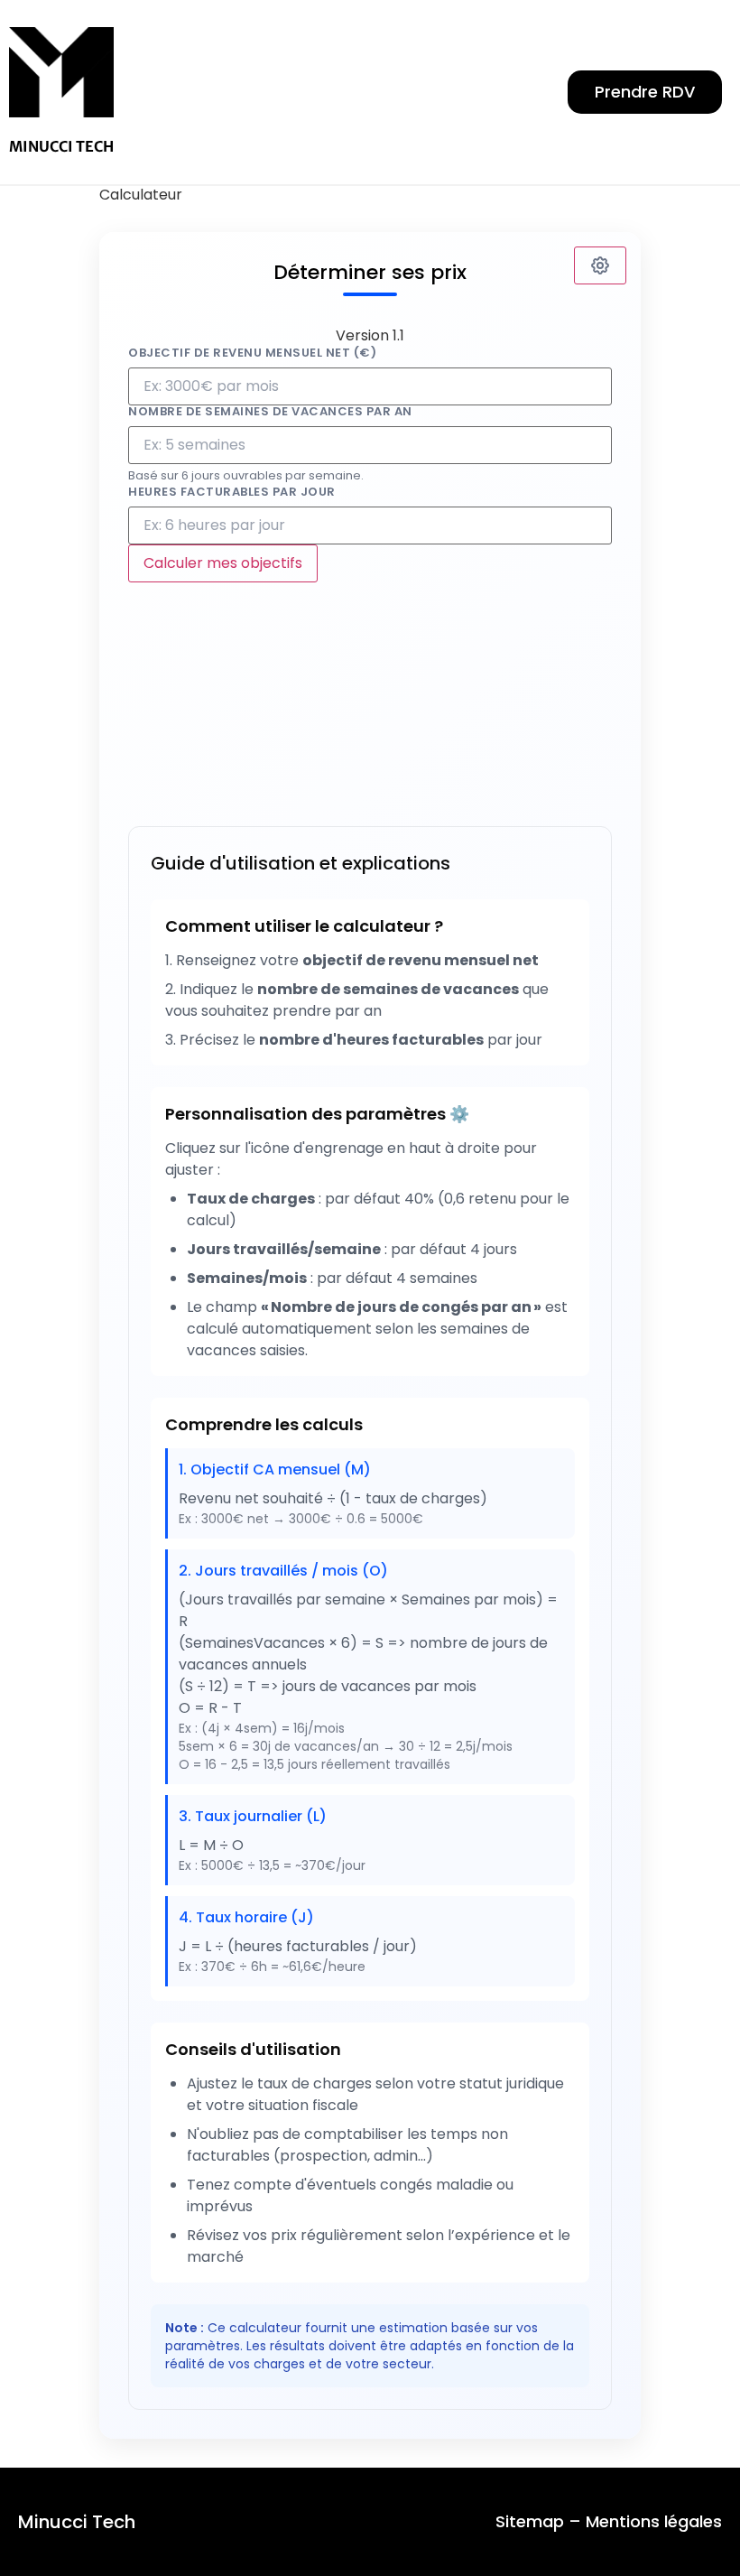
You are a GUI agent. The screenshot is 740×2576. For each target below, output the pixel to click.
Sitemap (530, 2521)
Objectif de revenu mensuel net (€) (252, 353)
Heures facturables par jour (232, 492)
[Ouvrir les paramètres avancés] (600, 265)
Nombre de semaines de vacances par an (270, 411)
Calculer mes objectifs (223, 563)
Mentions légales (654, 2521)
